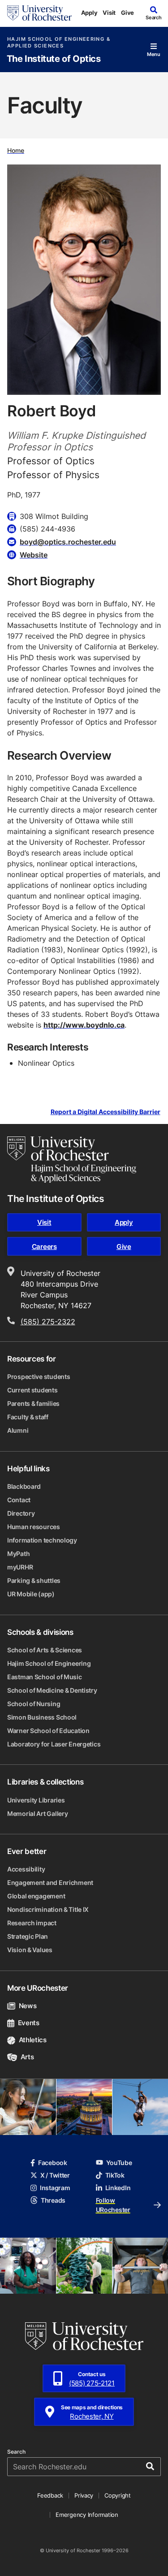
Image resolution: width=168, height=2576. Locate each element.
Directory (21, 1513)
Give (127, 13)
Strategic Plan (28, 1936)
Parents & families (33, 1403)
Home (16, 150)
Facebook (53, 2163)
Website (34, 555)
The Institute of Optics (54, 59)
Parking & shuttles (34, 1580)
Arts (27, 2057)
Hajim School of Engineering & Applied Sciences (59, 43)
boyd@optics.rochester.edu (68, 542)
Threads (53, 2200)
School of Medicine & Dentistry (52, 1690)
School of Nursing (34, 1704)
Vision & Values (30, 1950)
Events (29, 2023)
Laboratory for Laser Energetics (54, 1744)
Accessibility (26, 1869)
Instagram (55, 2188)
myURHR (20, 1567)
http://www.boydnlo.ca (84, 1025)
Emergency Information (87, 2515)
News (28, 2006)
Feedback (50, 2495)
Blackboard (24, 1486)
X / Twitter (55, 2175)
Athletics (33, 2040)
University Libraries (36, 1800)
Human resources (34, 1527)
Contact (19, 1500)
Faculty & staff (28, 1417)
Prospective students (39, 1377)
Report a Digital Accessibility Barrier (106, 1112)
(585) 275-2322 (48, 1322)
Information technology (42, 1540)
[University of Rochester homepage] (39, 13)
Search (16, 2452)
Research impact (32, 1923)
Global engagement (36, 1896)
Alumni (18, 1430)
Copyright (118, 2495)
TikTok (115, 2175)
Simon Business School (42, 1717)
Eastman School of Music (45, 1677)
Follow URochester (113, 2205)
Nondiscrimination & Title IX (48, 1909)
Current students (32, 1390)
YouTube (119, 2163)
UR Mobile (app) (31, 1594)
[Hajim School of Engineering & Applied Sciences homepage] (72, 1159)
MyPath (18, 1554)
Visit (109, 13)
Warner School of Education (48, 1731)
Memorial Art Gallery (37, 1813)
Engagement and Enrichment (50, 1882)
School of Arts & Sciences (45, 1650)
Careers (44, 1247)
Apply (89, 13)
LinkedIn (118, 2188)
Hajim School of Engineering (49, 1663)
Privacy (84, 2495)
